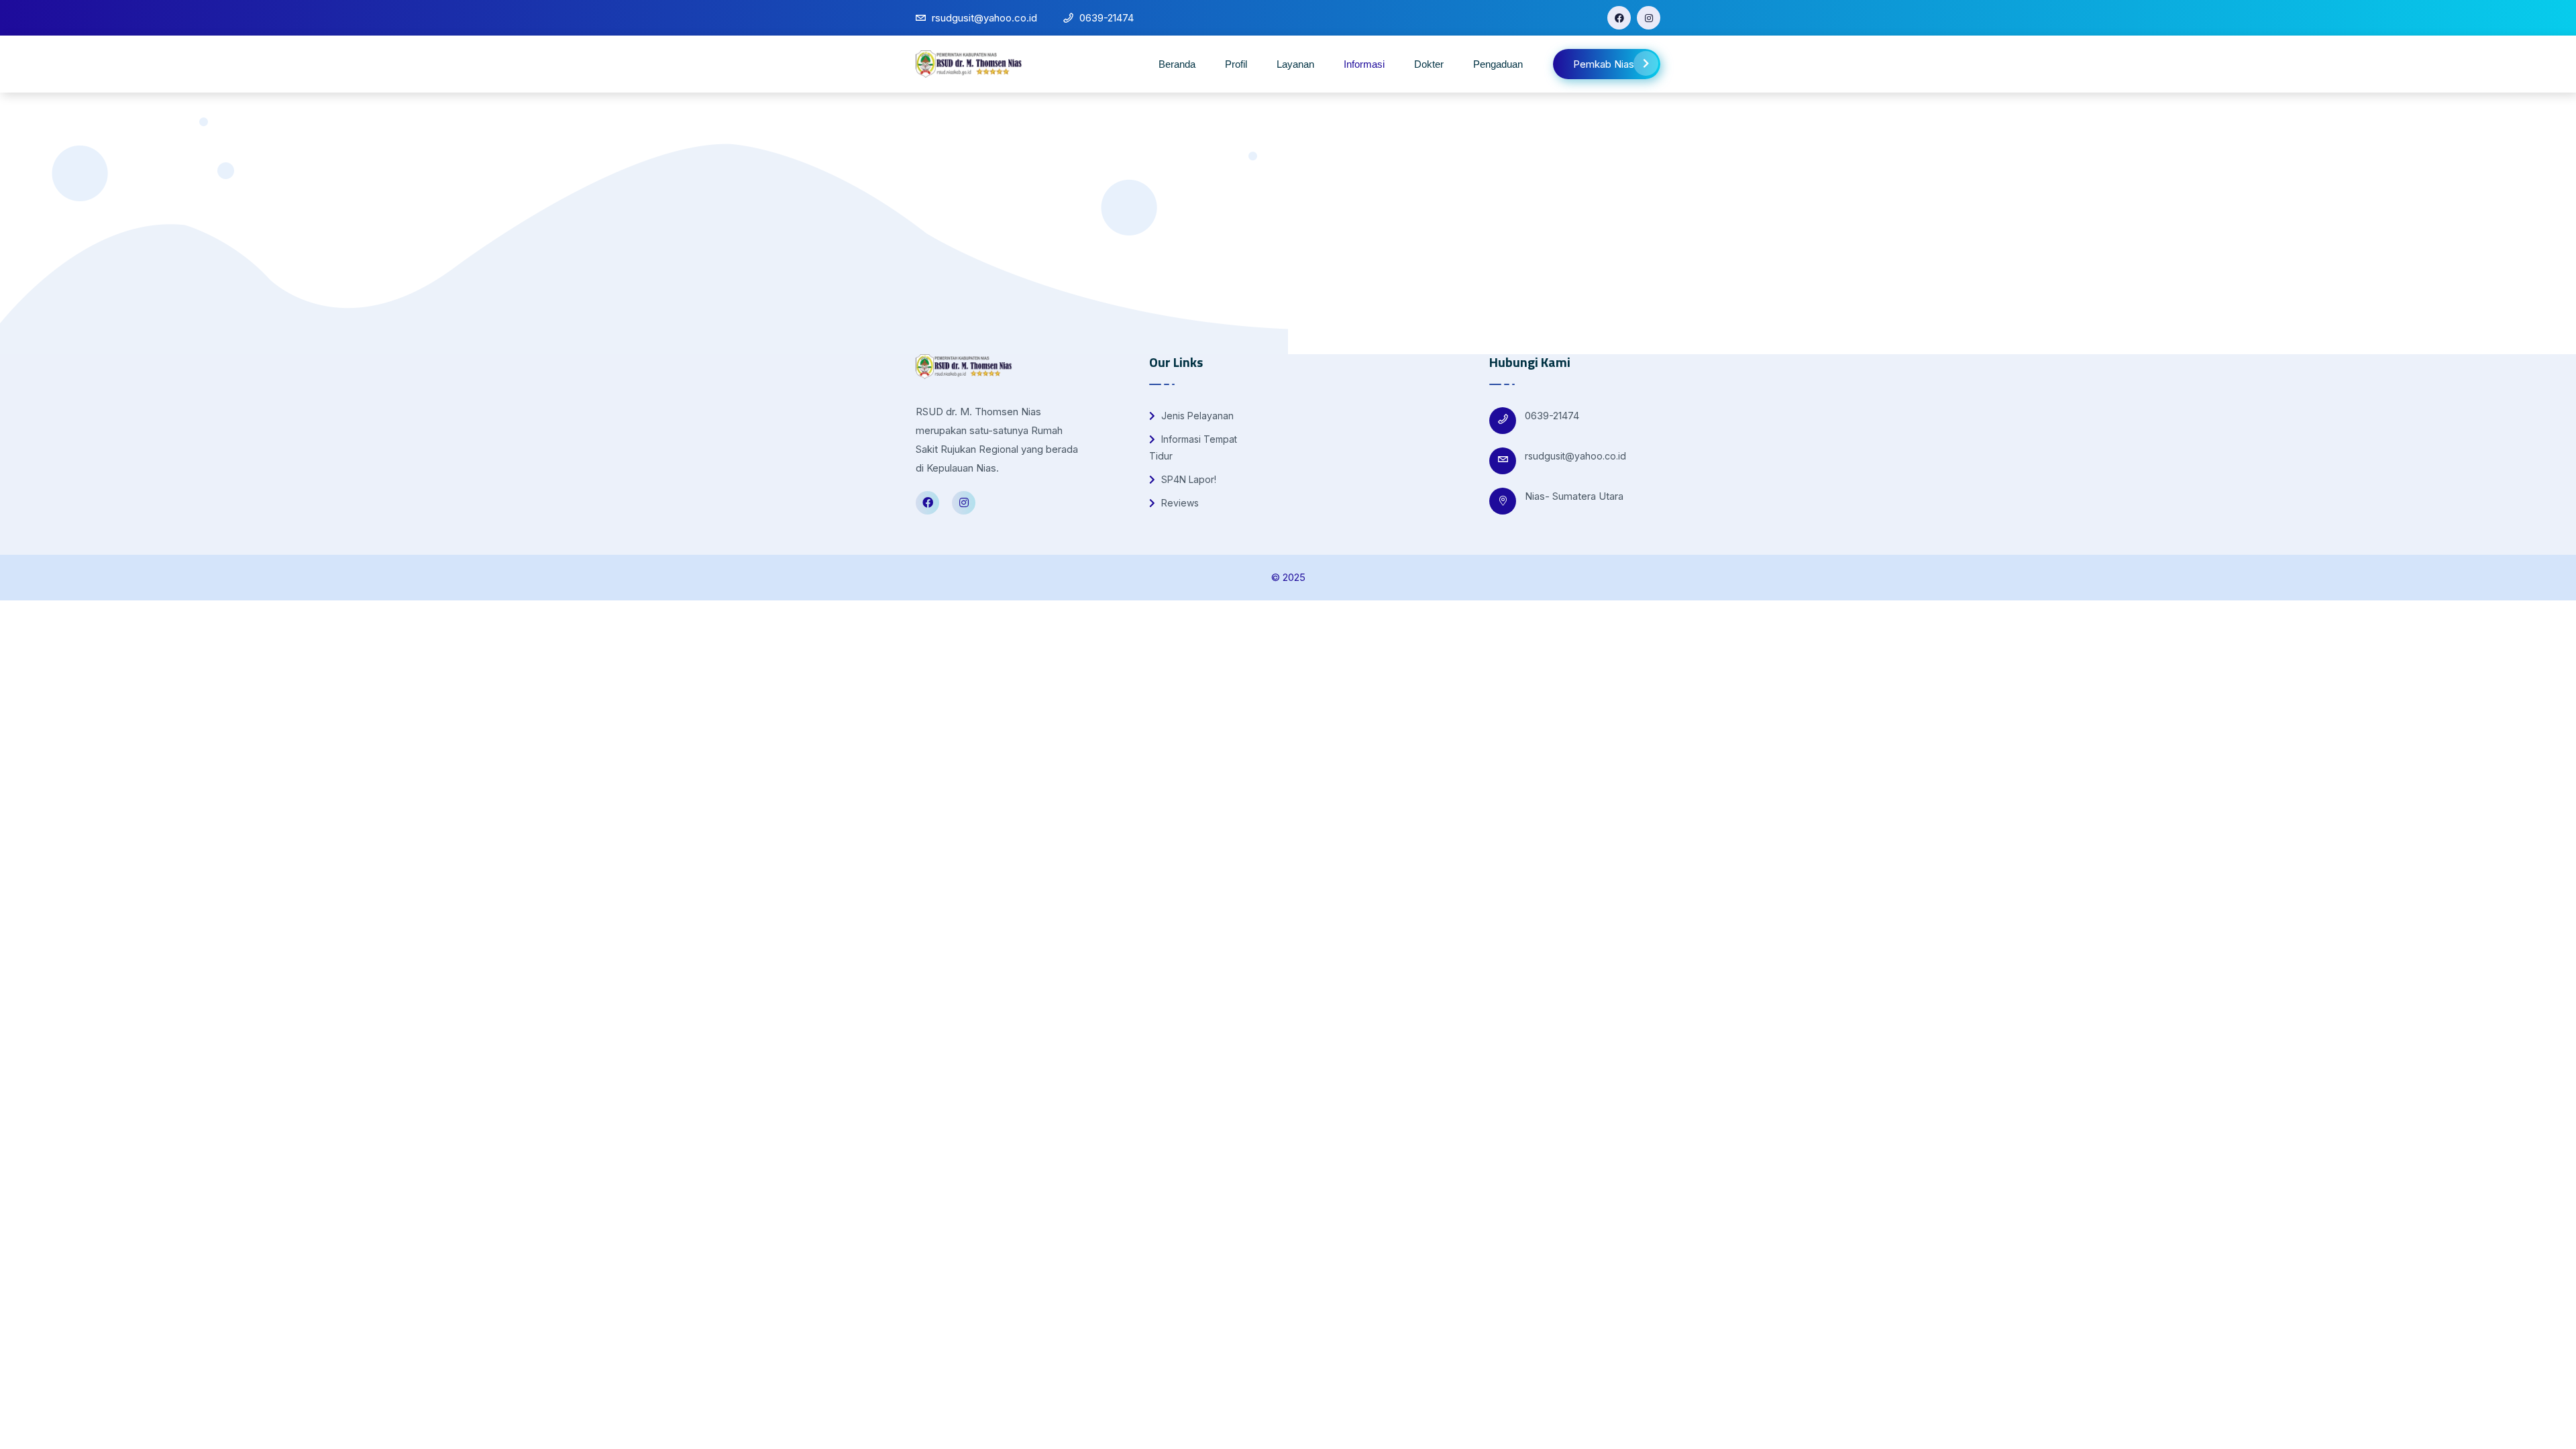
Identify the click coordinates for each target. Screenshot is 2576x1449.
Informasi (1364, 64)
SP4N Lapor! (1187, 479)
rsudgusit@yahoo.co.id (1575, 456)
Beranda (1177, 64)
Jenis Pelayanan (1196, 416)
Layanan (1295, 64)
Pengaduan (1498, 64)
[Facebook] (1619, 18)
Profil (1236, 64)
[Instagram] (1649, 18)
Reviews (1179, 503)
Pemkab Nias (1604, 64)
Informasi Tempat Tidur (1193, 447)
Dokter (1429, 64)
